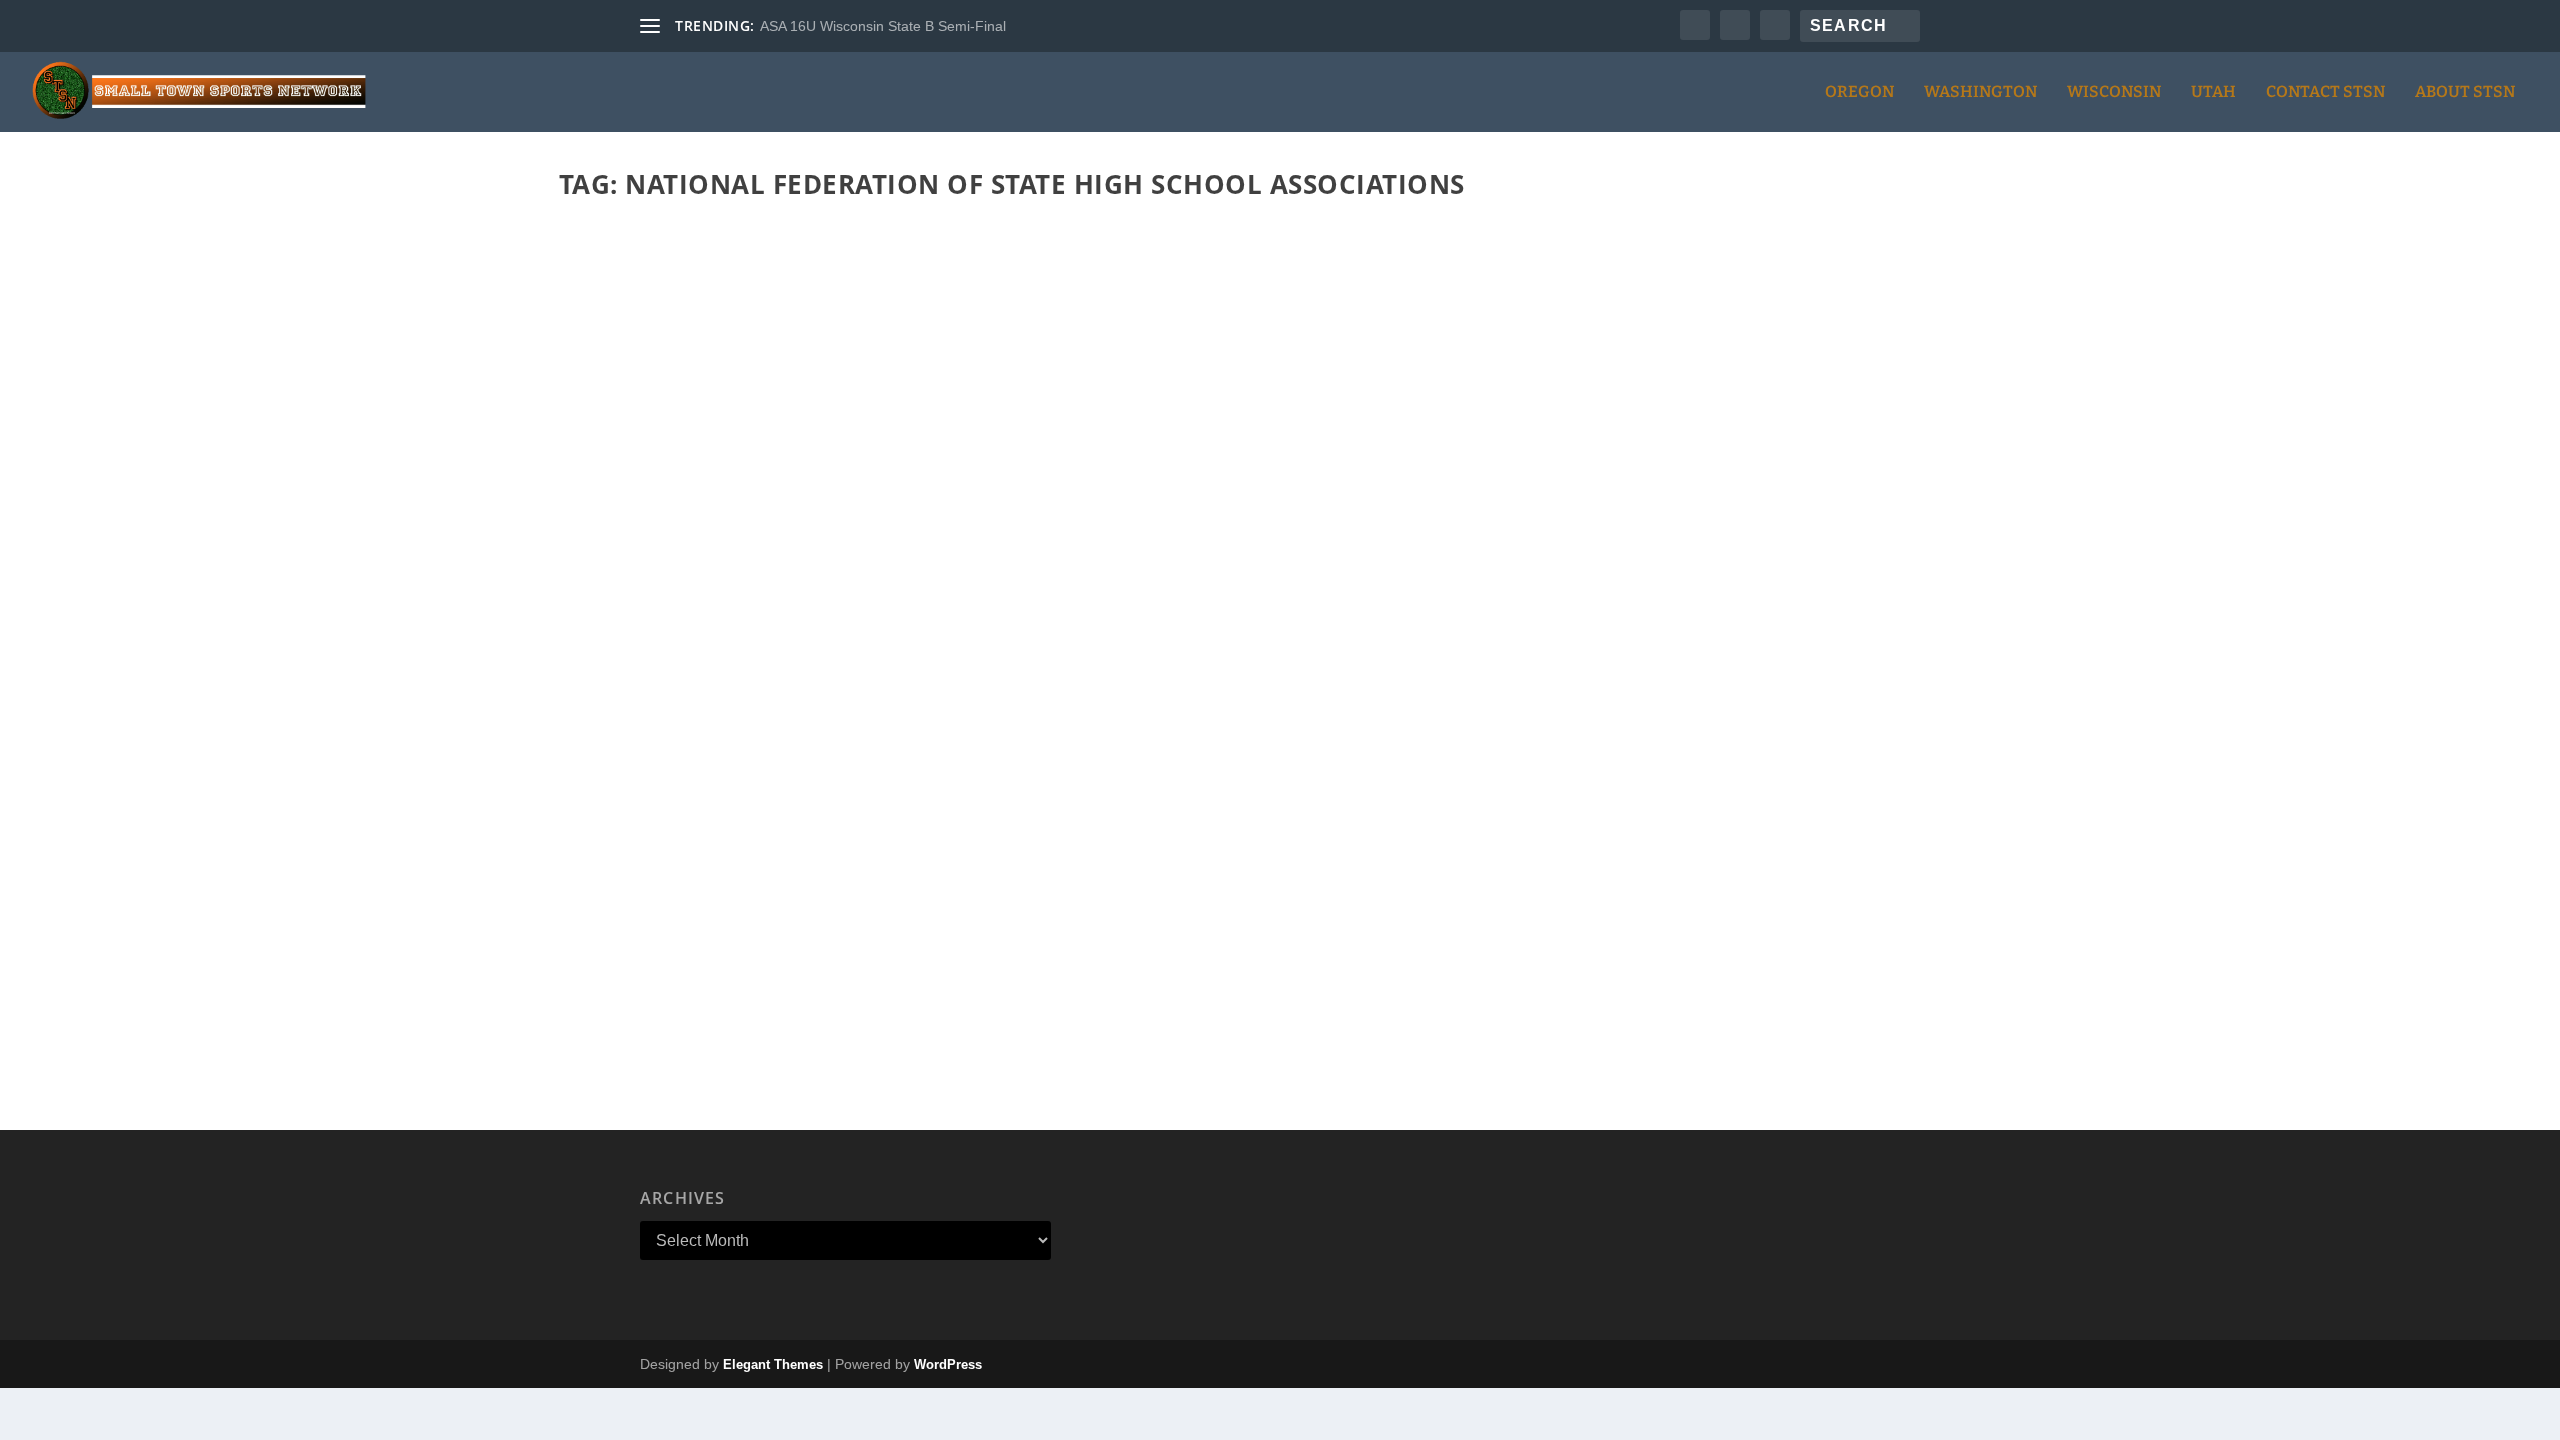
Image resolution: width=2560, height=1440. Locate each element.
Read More (640, 1025)
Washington (1980, 92)
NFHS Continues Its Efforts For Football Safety (803, 914)
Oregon (1859, 92)
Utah (2213, 92)
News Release (752, 944)
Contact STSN (2325, 92)
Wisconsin (2114, 92)
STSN (611, 944)
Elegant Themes (773, 1364)
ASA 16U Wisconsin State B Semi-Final (883, 26)
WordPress (948, 1364)
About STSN (2465, 92)
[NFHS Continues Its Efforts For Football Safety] (1268, 548)
